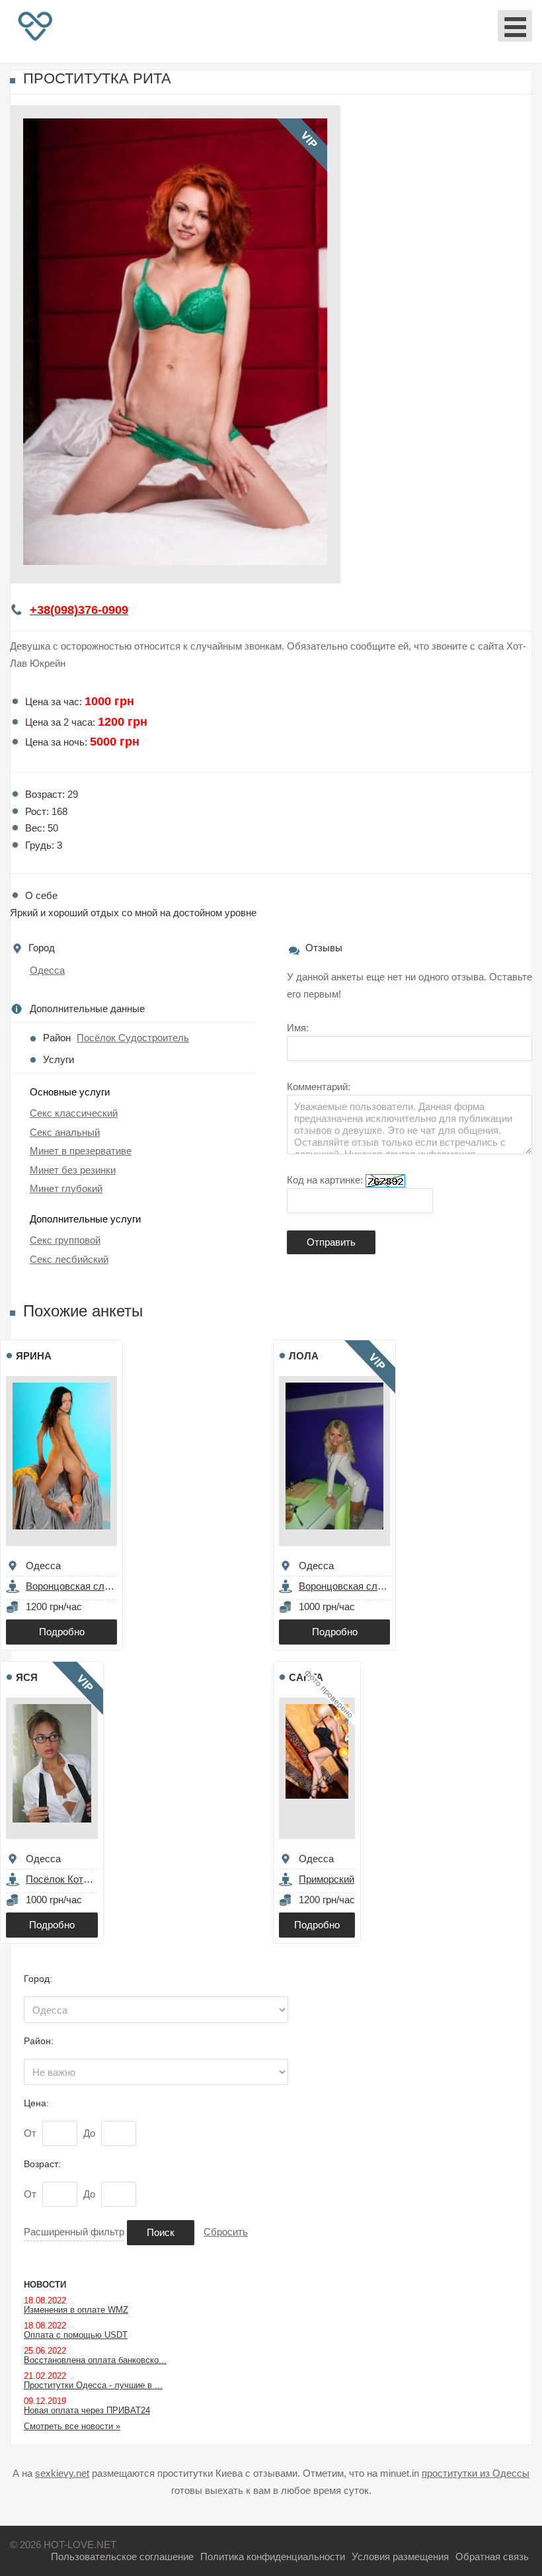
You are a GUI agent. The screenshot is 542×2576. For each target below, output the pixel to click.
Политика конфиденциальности (273, 2556)
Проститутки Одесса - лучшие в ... (93, 2385)
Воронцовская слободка (81, 1586)
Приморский (327, 1879)
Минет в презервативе (81, 1151)
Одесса (47, 970)
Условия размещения (400, 2556)
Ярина (34, 1356)
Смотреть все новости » (72, 2426)
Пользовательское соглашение (122, 2556)
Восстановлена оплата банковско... (95, 2360)
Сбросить (226, 2232)
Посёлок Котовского (72, 1879)
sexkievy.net (62, 2473)
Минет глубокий (66, 1188)
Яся (27, 1677)
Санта (306, 1677)
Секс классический (74, 1113)
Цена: (36, 2103)
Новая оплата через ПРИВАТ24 (87, 2410)
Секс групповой (65, 1240)
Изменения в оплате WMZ (76, 2310)
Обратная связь (492, 2556)
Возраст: (42, 2164)
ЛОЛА (304, 1356)
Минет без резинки (73, 1170)
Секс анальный (65, 1132)
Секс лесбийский (69, 1259)
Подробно (62, 1632)
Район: (39, 2041)
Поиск (161, 2232)
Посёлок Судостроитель (133, 1038)
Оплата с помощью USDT (76, 2335)
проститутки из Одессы (476, 2473)
